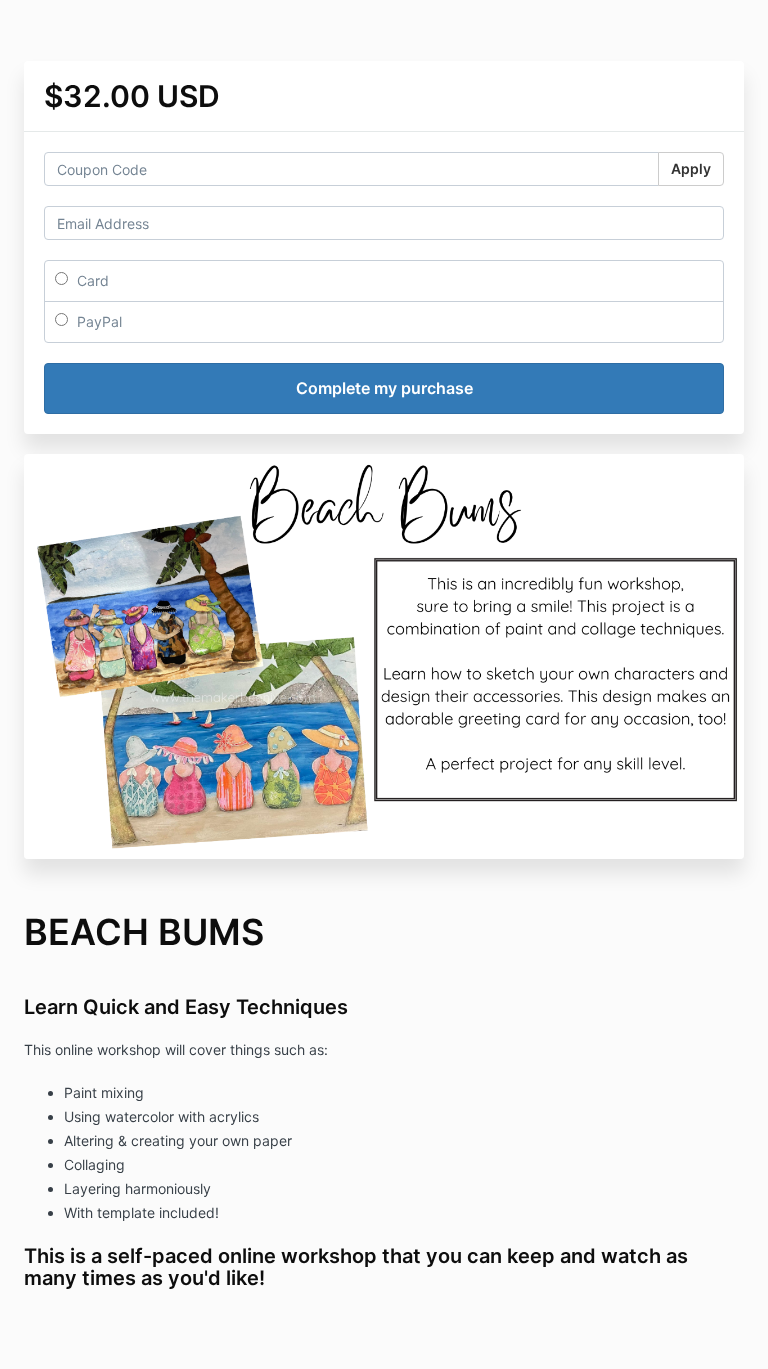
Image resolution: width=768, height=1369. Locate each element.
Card (91, 280)
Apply (691, 168)
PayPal (97, 321)
